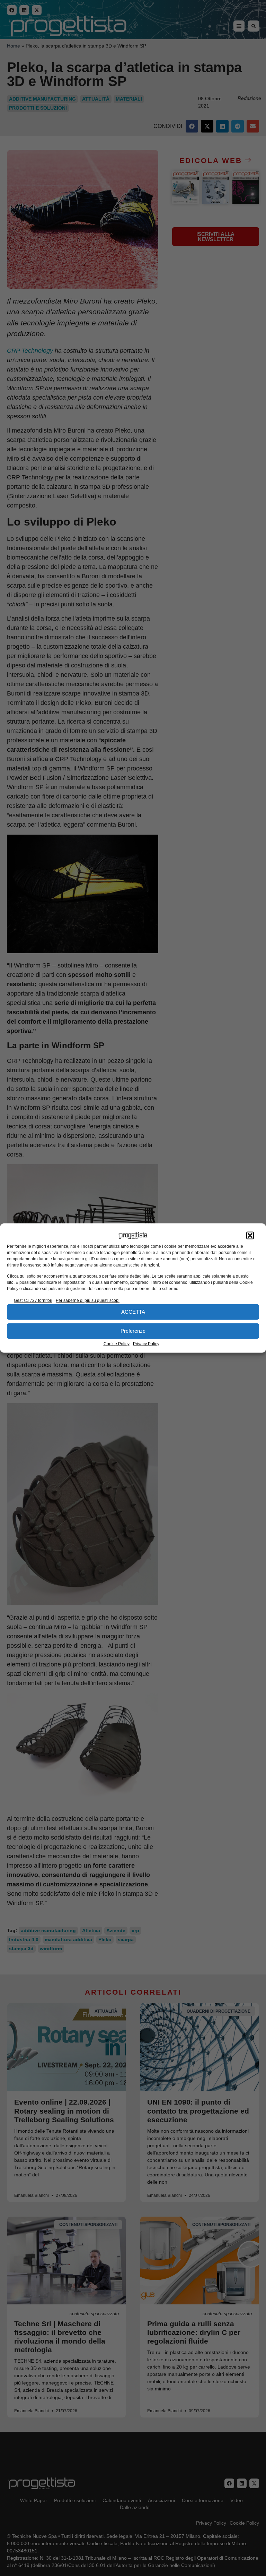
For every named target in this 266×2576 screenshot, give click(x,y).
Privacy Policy (146, 1344)
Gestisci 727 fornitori (33, 1300)
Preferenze (133, 1331)
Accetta (133, 1312)
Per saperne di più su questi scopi (88, 1300)
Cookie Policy (117, 1344)
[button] (250, 1236)
